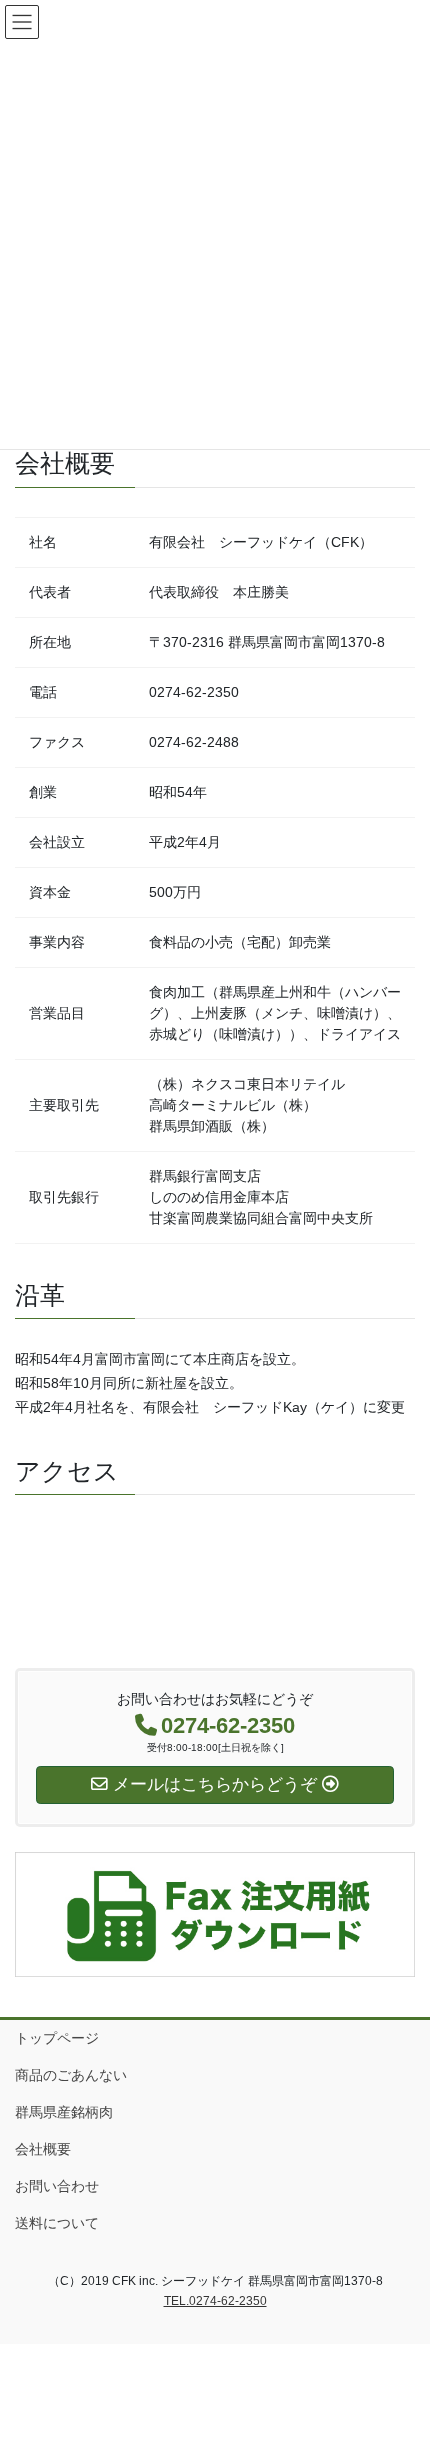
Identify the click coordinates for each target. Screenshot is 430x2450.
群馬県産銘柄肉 (64, 2112)
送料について (57, 2223)
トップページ (57, 2038)
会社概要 (43, 2149)
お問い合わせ (57, 2186)
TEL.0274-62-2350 (215, 2301)
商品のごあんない (71, 2075)
